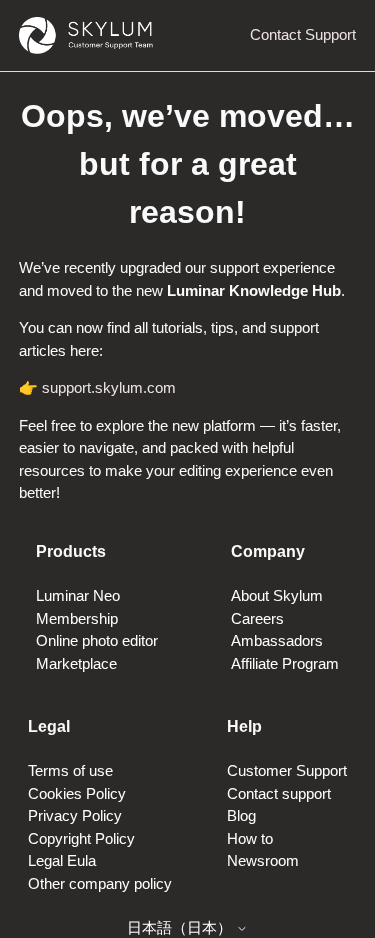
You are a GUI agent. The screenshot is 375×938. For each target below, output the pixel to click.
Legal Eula (62, 860)
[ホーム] (86, 35)
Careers (257, 618)
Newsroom (263, 860)
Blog (241, 815)
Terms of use (70, 770)
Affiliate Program (285, 663)
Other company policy (100, 883)
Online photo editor (97, 640)
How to (250, 838)
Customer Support (287, 770)
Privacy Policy (75, 815)
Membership (77, 618)
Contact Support (303, 34)
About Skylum (277, 595)
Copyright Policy (81, 838)
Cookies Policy (77, 793)
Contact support (279, 793)
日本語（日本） (181, 927)
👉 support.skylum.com (97, 387)
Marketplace (76, 663)
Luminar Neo (78, 595)
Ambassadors (277, 640)
